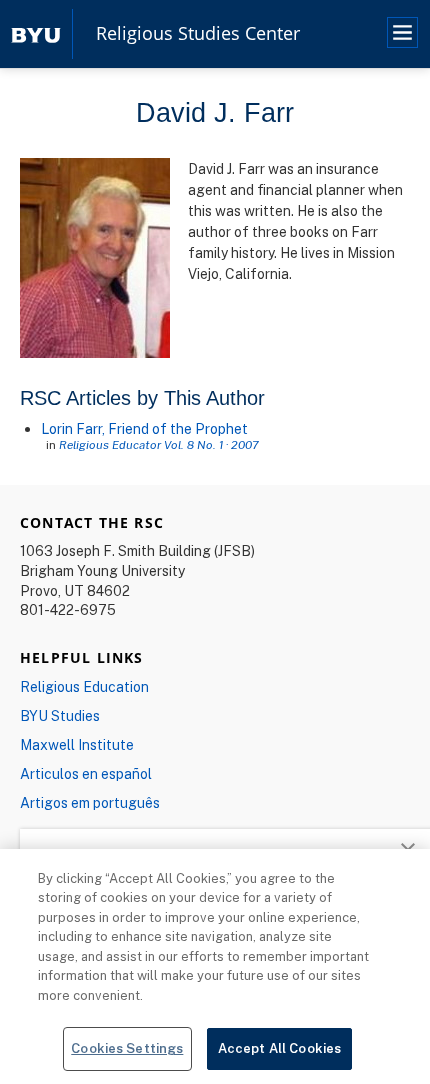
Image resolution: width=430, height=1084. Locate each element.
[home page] (36, 33)
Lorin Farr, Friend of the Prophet (144, 428)
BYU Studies (60, 715)
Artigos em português (90, 802)
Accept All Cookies (279, 1048)
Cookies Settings (127, 1048)
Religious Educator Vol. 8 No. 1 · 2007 (158, 444)
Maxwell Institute (77, 744)
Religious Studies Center (198, 34)
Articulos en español (86, 773)
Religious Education (84, 686)
